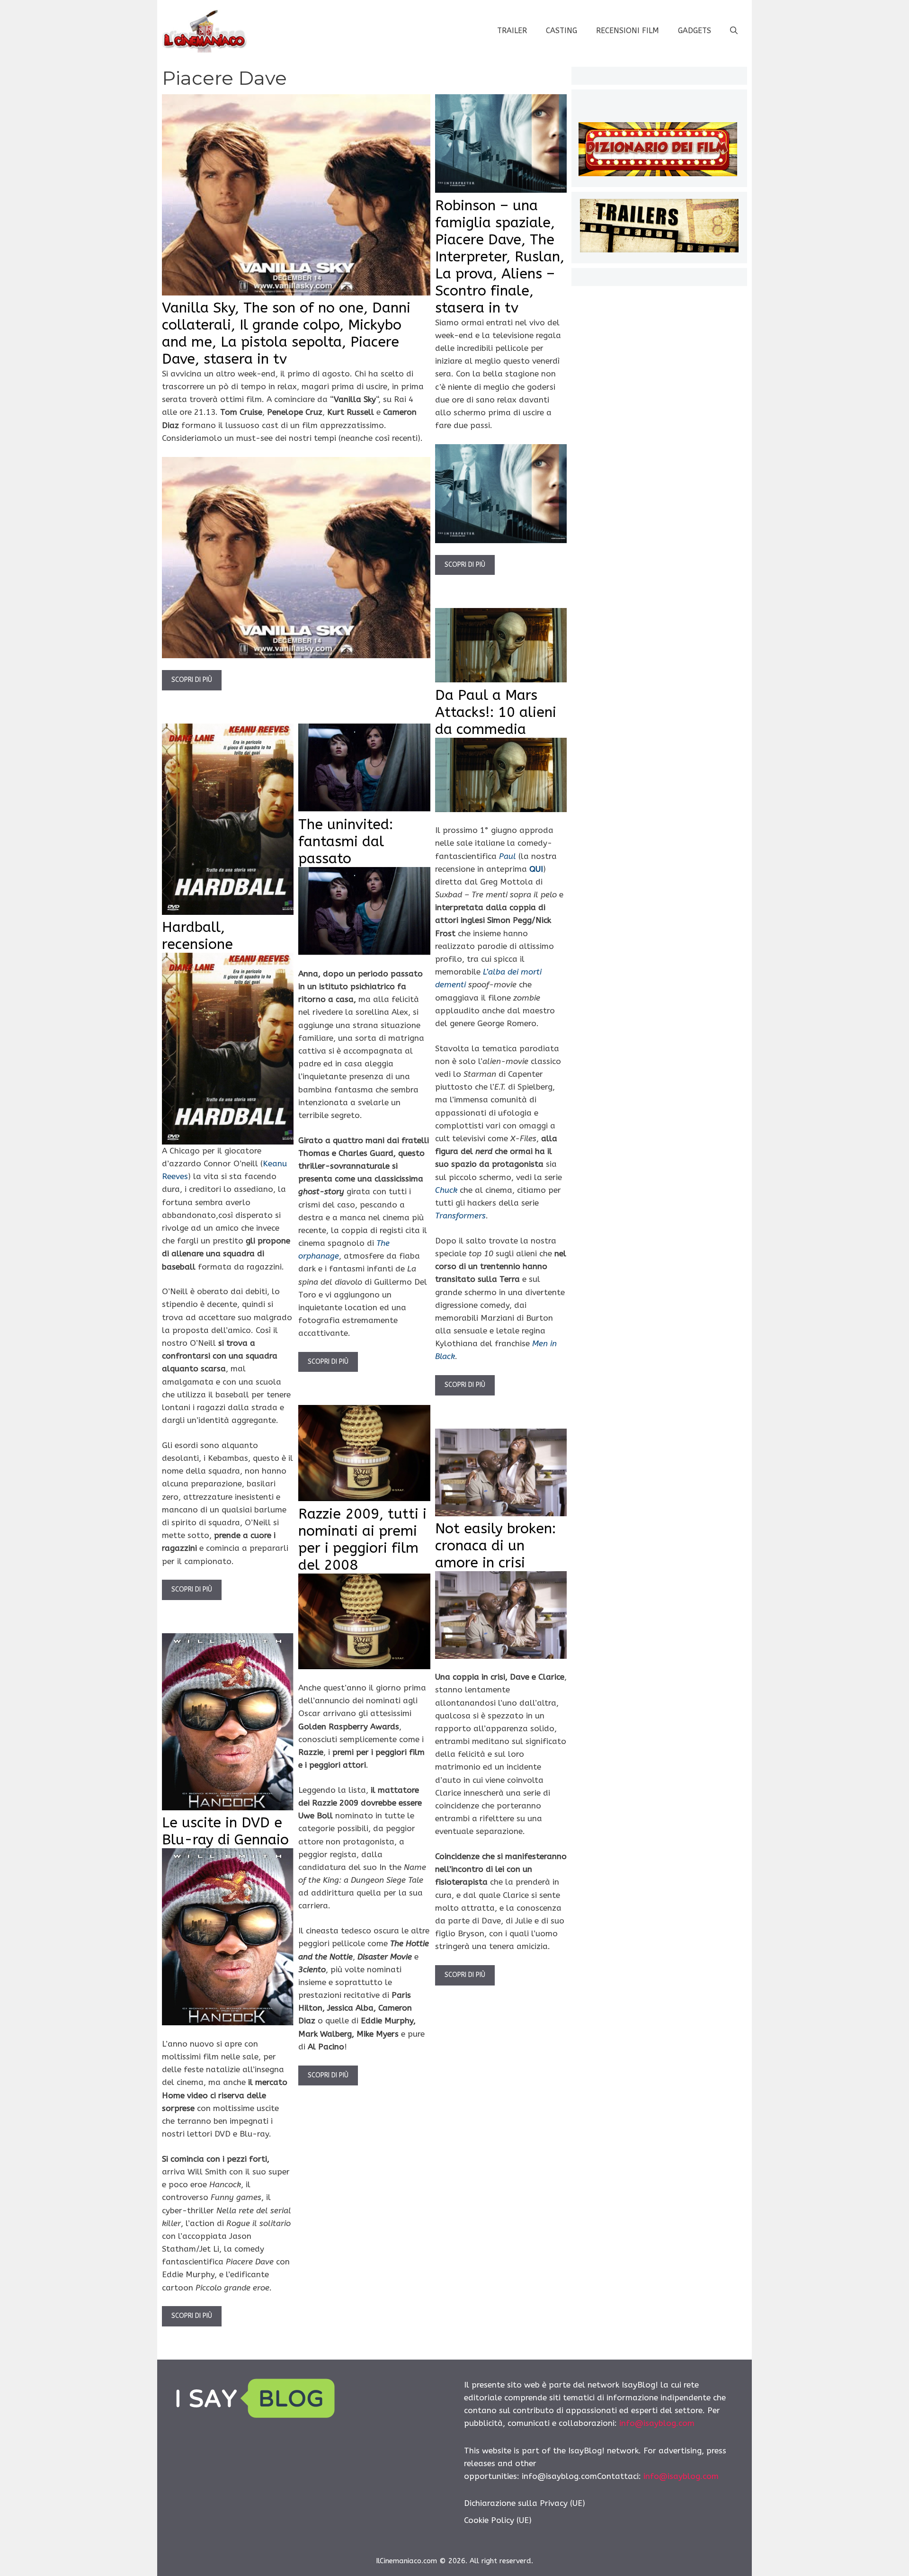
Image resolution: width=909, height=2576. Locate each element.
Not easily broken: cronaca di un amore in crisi (495, 1546)
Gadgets (695, 31)
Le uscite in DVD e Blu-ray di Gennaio (225, 1831)
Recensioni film (628, 31)
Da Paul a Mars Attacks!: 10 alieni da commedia (496, 712)
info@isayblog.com (657, 2423)
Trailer (512, 31)
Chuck (446, 1190)
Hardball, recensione (197, 936)
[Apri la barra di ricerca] (734, 31)
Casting (561, 31)
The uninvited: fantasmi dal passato (346, 841)
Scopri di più (192, 680)
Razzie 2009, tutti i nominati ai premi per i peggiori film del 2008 (362, 1539)
